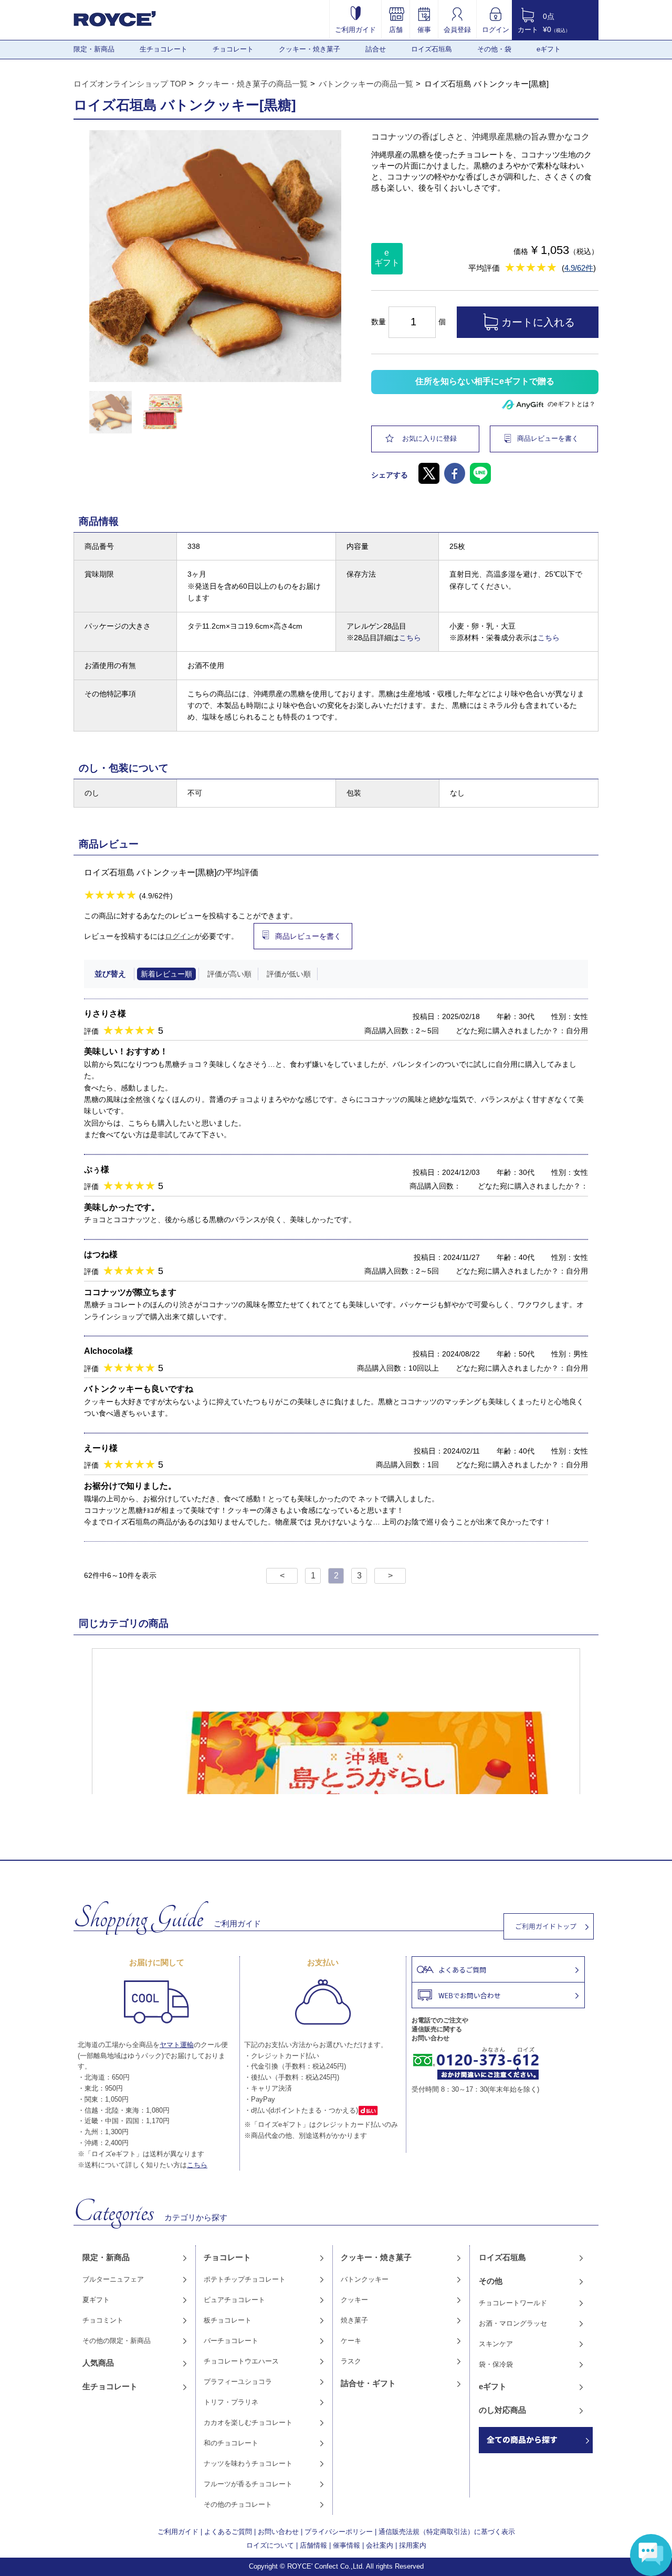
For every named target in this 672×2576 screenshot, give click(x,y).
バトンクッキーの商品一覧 (366, 84)
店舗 (396, 29)
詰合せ (376, 49)
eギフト (549, 49)
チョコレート (233, 49)
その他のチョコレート (238, 2504)
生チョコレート (164, 49)
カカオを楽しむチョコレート (248, 2423)
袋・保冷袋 (496, 2364)
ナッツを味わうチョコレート (248, 2463)
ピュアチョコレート (234, 2300)
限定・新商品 (94, 49)
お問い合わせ (278, 2532)
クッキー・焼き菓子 (309, 49)
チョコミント (103, 2320)
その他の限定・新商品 (117, 2341)
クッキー (354, 2300)
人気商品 (98, 2363)
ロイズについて (270, 2545)
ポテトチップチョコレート (245, 2279)
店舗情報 (313, 2545)
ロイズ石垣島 (432, 49)
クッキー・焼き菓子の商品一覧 (253, 84)
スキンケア (496, 2344)
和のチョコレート (231, 2443)
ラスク (351, 2361)
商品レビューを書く (548, 438)
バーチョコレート (231, 2341)
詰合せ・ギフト (368, 2383)
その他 (491, 2281)
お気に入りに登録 (429, 438)
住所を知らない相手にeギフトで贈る (485, 381)
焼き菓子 (354, 2320)
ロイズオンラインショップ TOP (130, 84)
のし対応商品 (502, 2410)
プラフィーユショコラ (238, 2382)
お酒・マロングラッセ (513, 2323)
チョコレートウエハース (241, 2361)
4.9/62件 (579, 268)
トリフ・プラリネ (231, 2402)
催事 (424, 29)
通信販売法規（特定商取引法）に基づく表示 (447, 2532)
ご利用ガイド (355, 29)
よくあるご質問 (228, 2532)
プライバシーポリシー (339, 2532)
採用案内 (413, 2545)
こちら (410, 638)
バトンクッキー (365, 2279)
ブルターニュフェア (113, 2279)
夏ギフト (96, 2300)
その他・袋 (494, 49)
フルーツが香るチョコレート (248, 2484)
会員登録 (457, 29)
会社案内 (380, 2545)
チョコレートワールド (513, 2303)
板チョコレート (228, 2320)
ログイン (496, 29)
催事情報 (346, 2545)
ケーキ (351, 2341)
